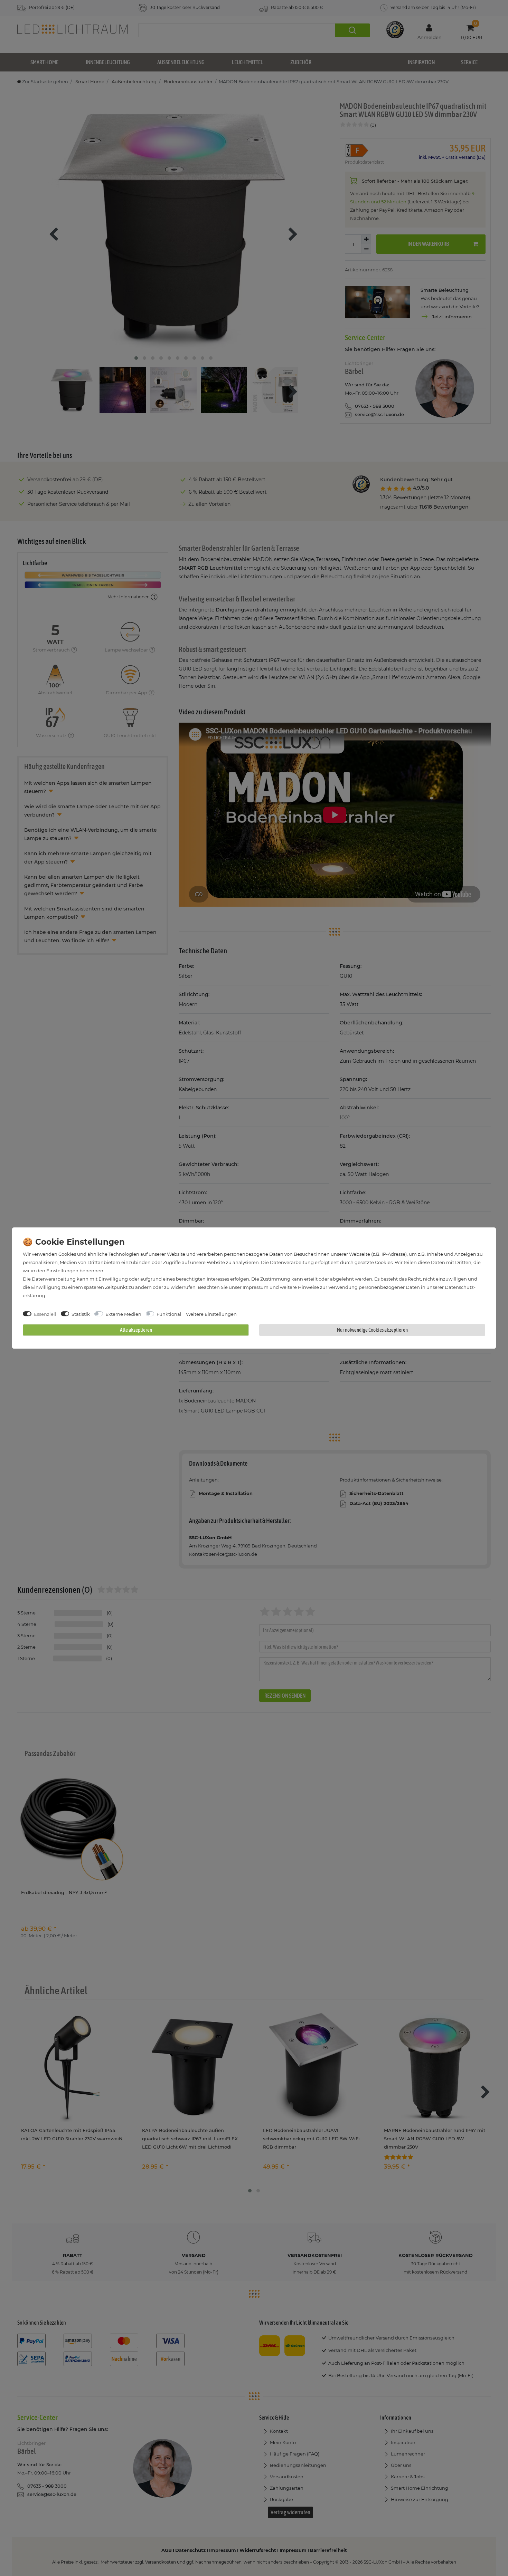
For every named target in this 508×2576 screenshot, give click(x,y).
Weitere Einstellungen (211, 1314)
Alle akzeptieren (136, 1330)
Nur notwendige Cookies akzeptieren (372, 1330)
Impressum (256, 1287)
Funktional (169, 1314)
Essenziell (45, 1314)
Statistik (81, 1314)
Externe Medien (123, 1314)
